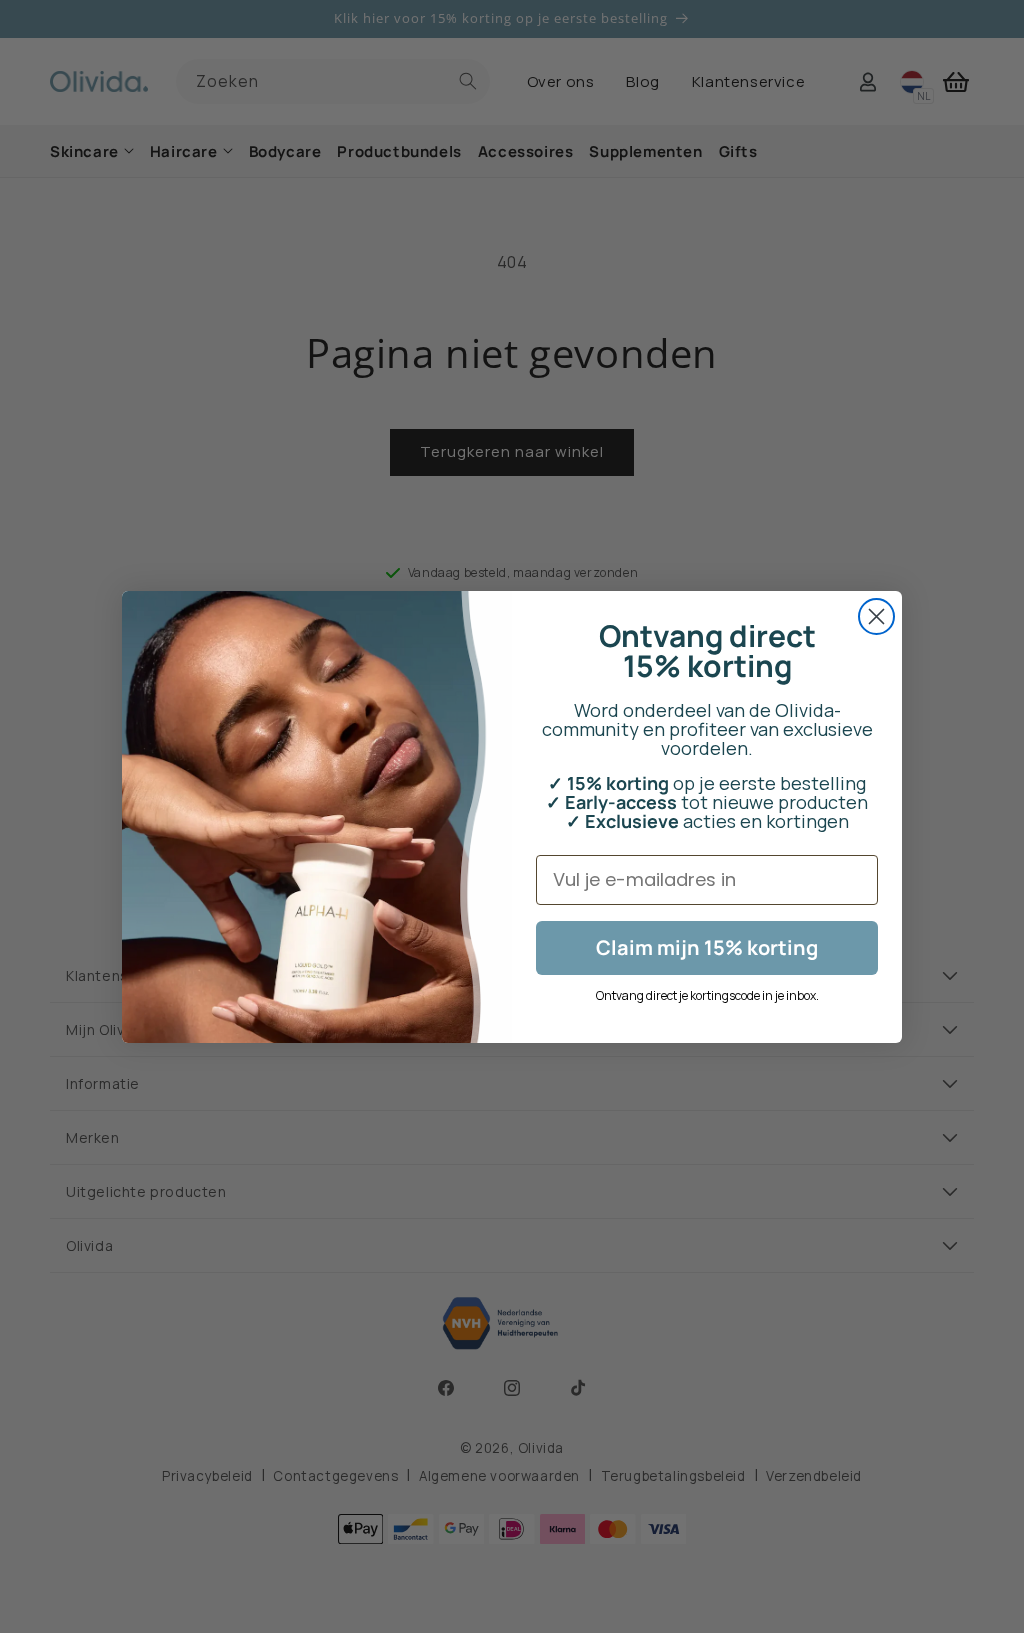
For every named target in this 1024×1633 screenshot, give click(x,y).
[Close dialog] (876, 616)
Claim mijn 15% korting (707, 947)
